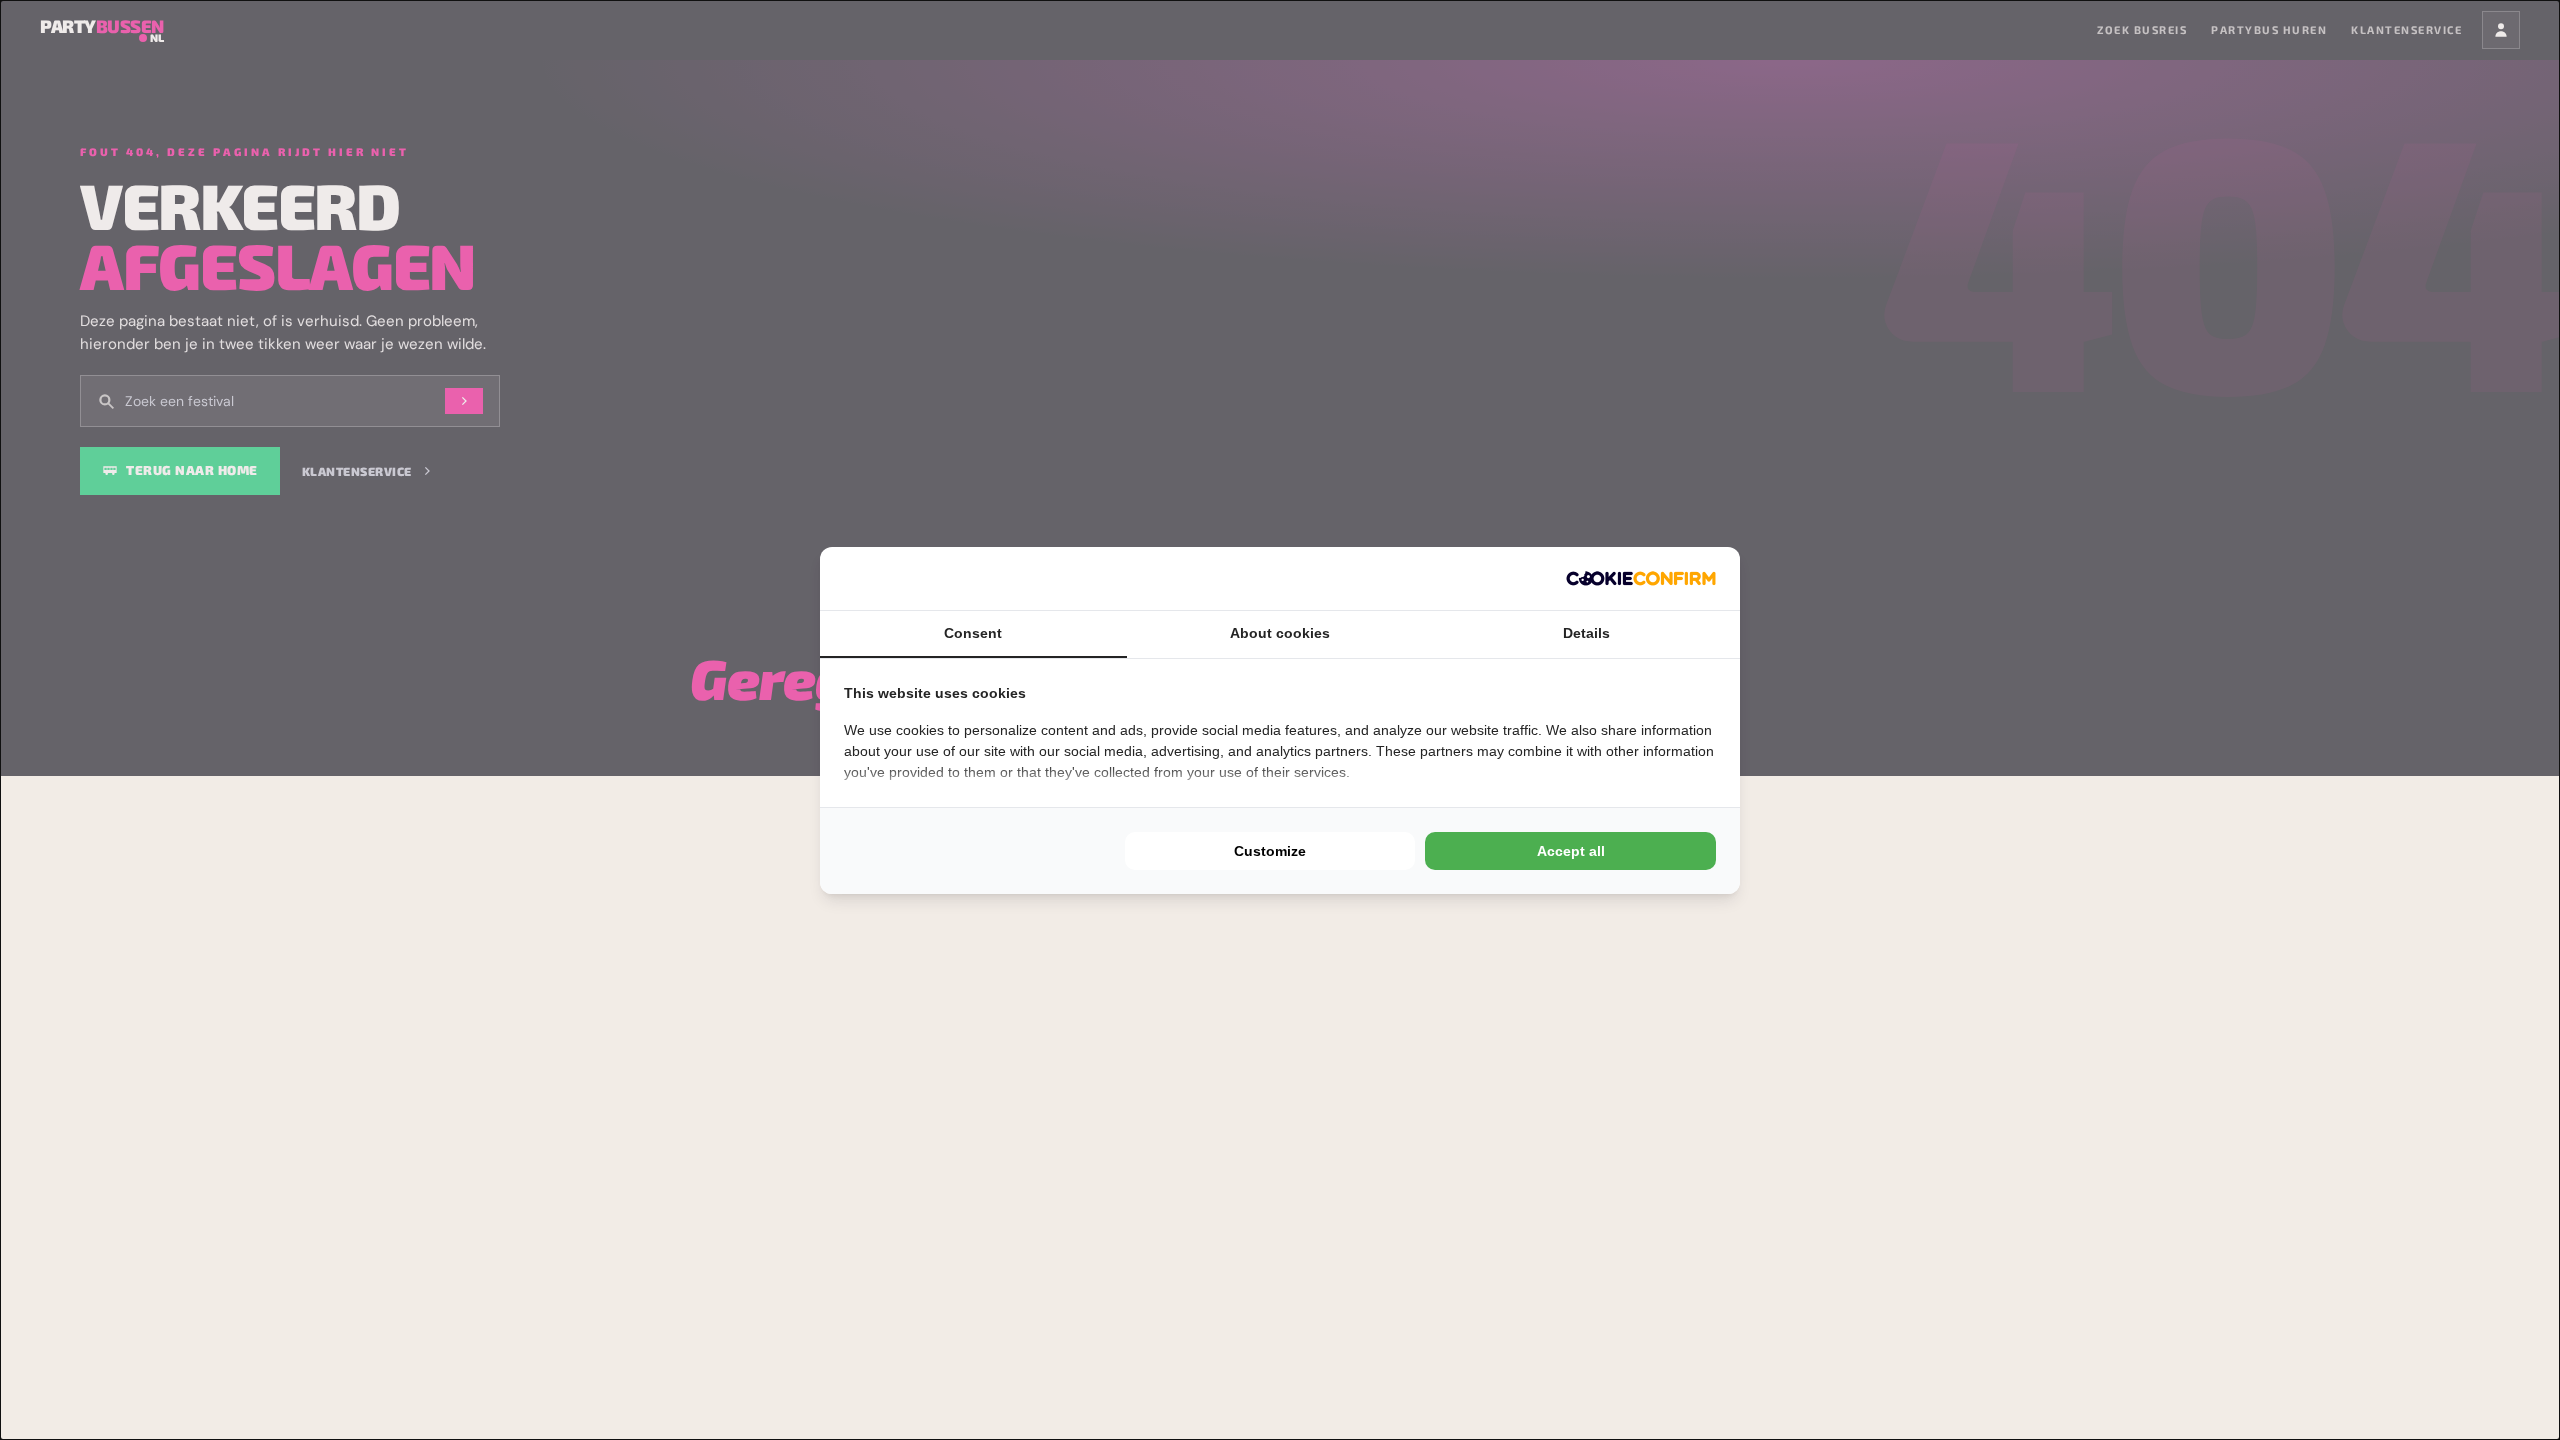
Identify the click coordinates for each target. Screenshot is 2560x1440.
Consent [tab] (973, 633)
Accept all (1571, 851)
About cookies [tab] (1280, 633)
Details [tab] (1586, 633)
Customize (1270, 851)
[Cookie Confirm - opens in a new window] (1641, 578)
